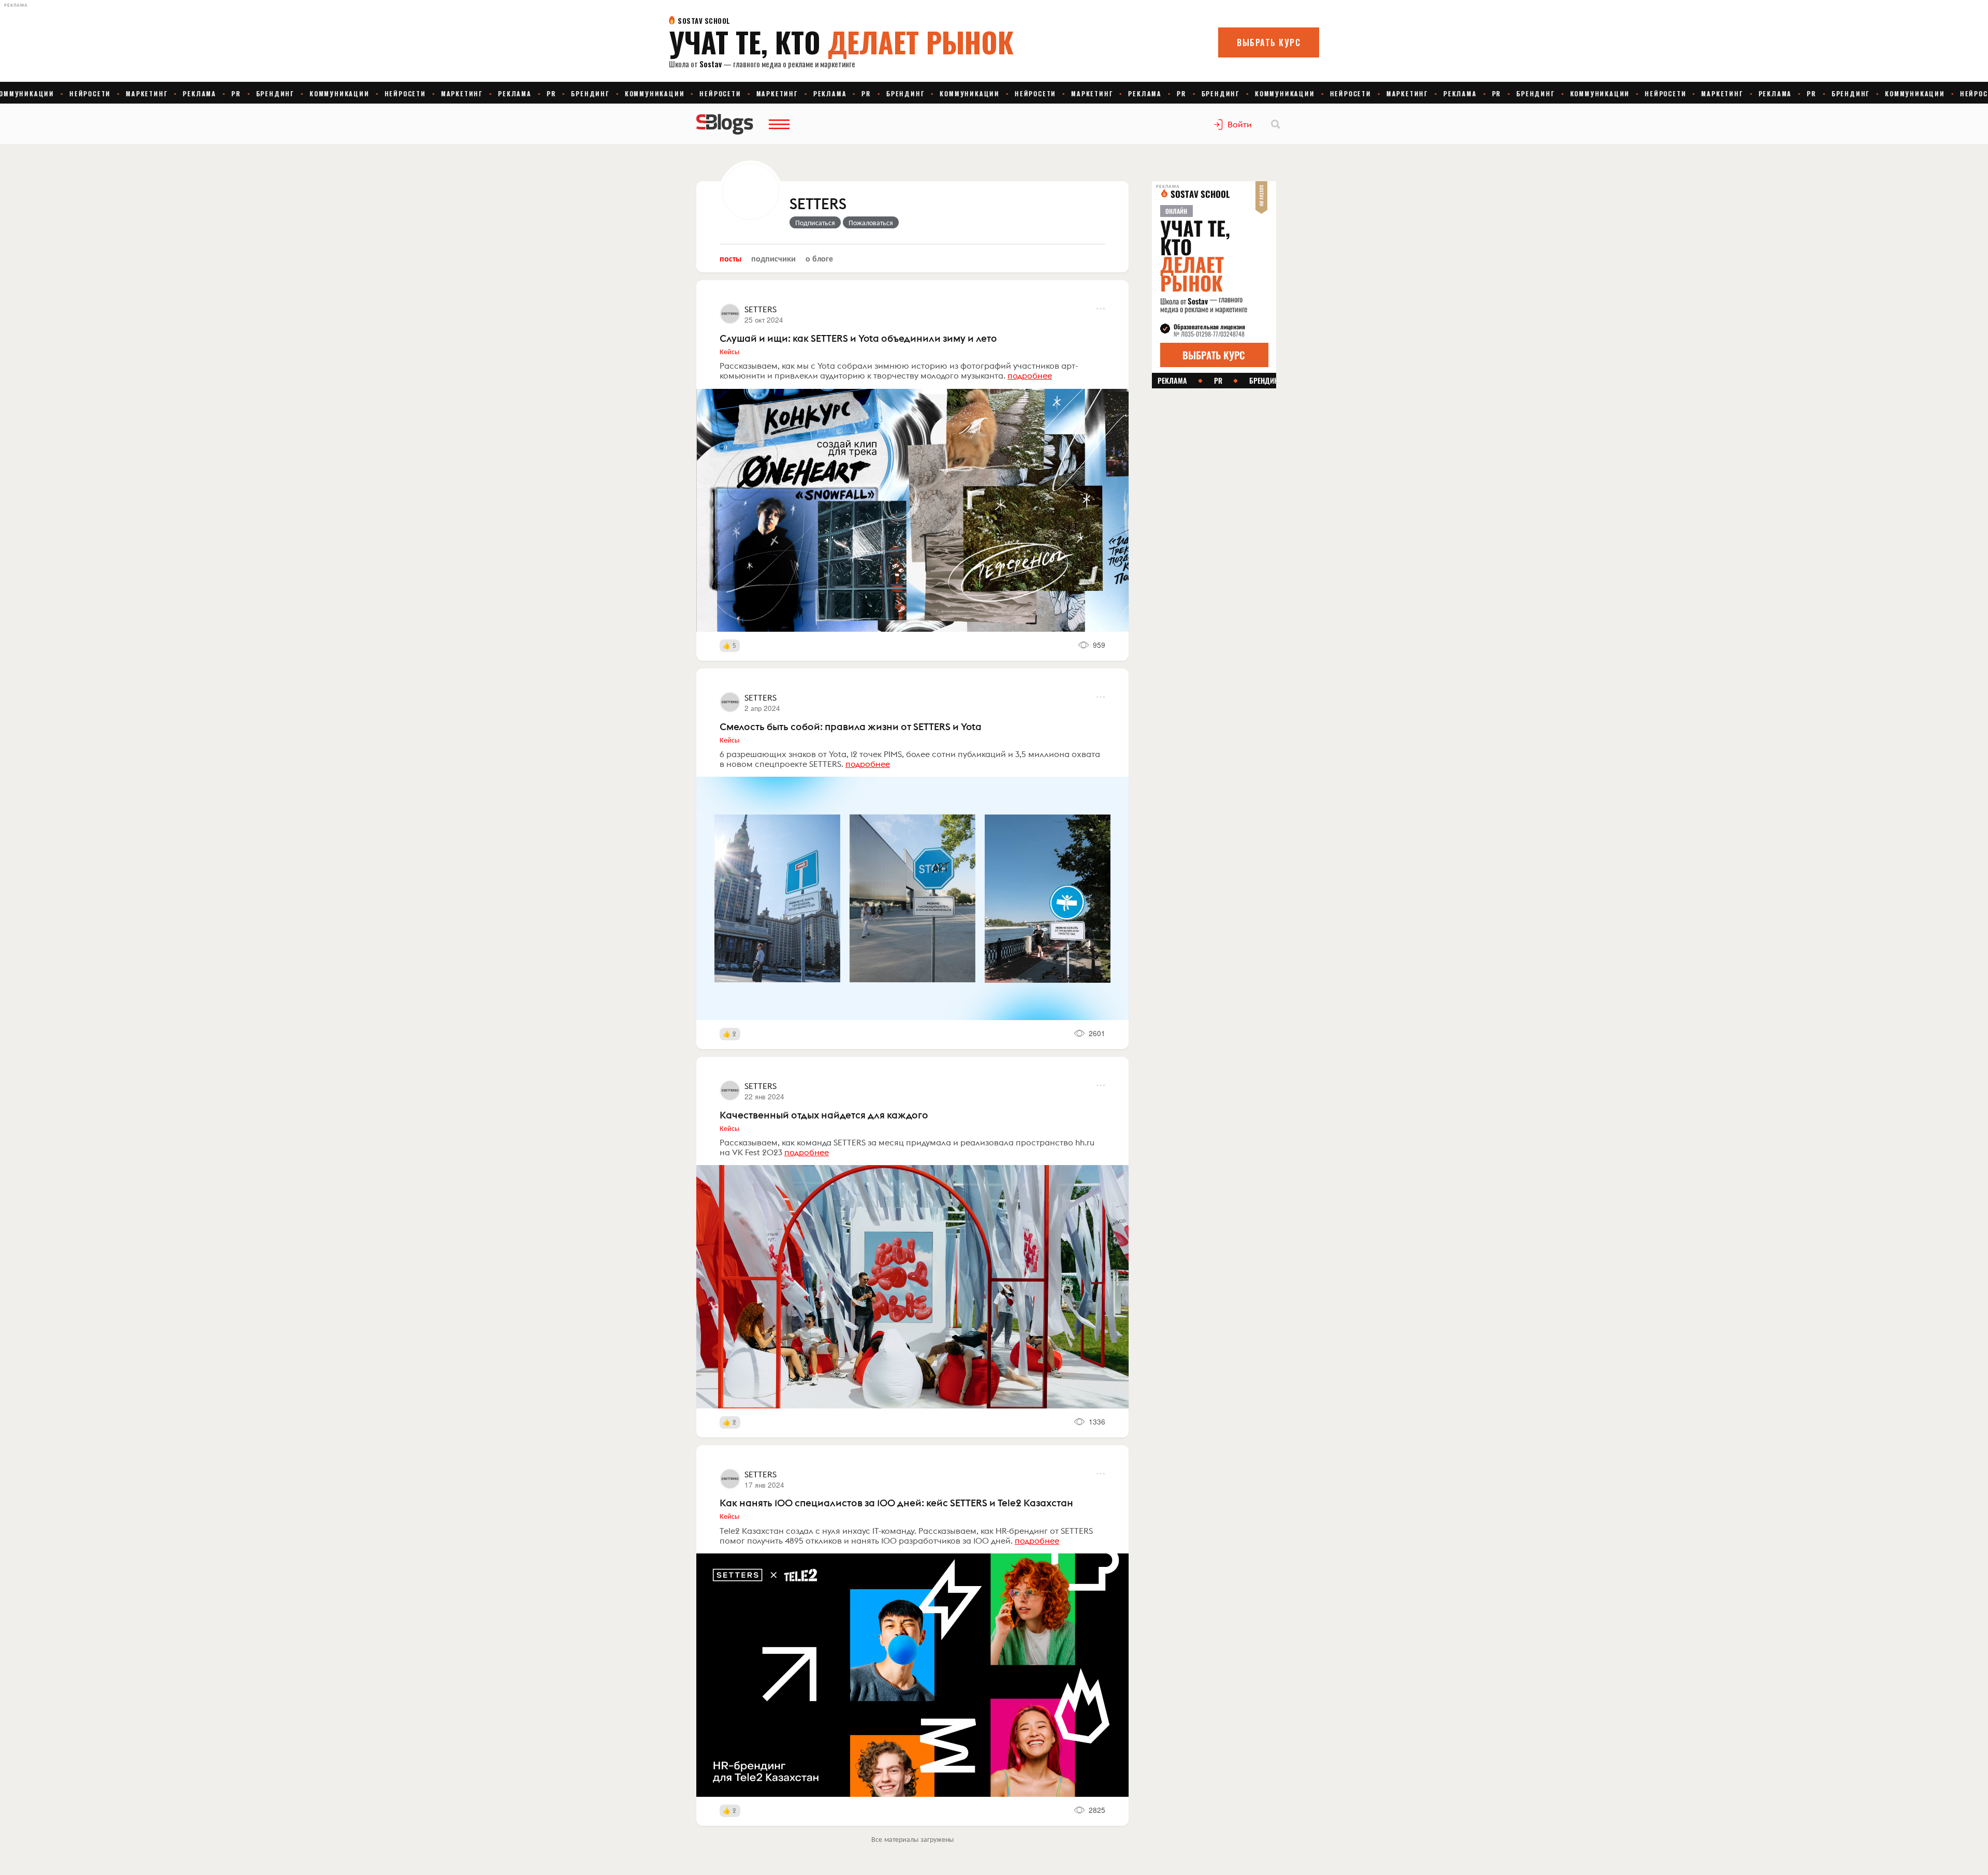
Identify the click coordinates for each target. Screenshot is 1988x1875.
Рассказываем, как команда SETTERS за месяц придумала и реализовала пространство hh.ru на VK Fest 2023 (907, 1147)
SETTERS (818, 205)
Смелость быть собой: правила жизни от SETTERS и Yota (851, 726)
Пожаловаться (871, 222)
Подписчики (773, 258)
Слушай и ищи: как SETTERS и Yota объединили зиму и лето (858, 338)
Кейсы (729, 351)
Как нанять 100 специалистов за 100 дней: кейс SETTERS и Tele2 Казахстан (896, 1503)
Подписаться (815, 222)
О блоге (819, 258)
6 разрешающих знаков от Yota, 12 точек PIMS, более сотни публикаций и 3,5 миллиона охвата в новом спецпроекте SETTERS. (910, 759)
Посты (730, 258)
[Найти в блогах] (1276, 124)
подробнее (1030, 375)
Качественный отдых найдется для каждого (824, 1115)
